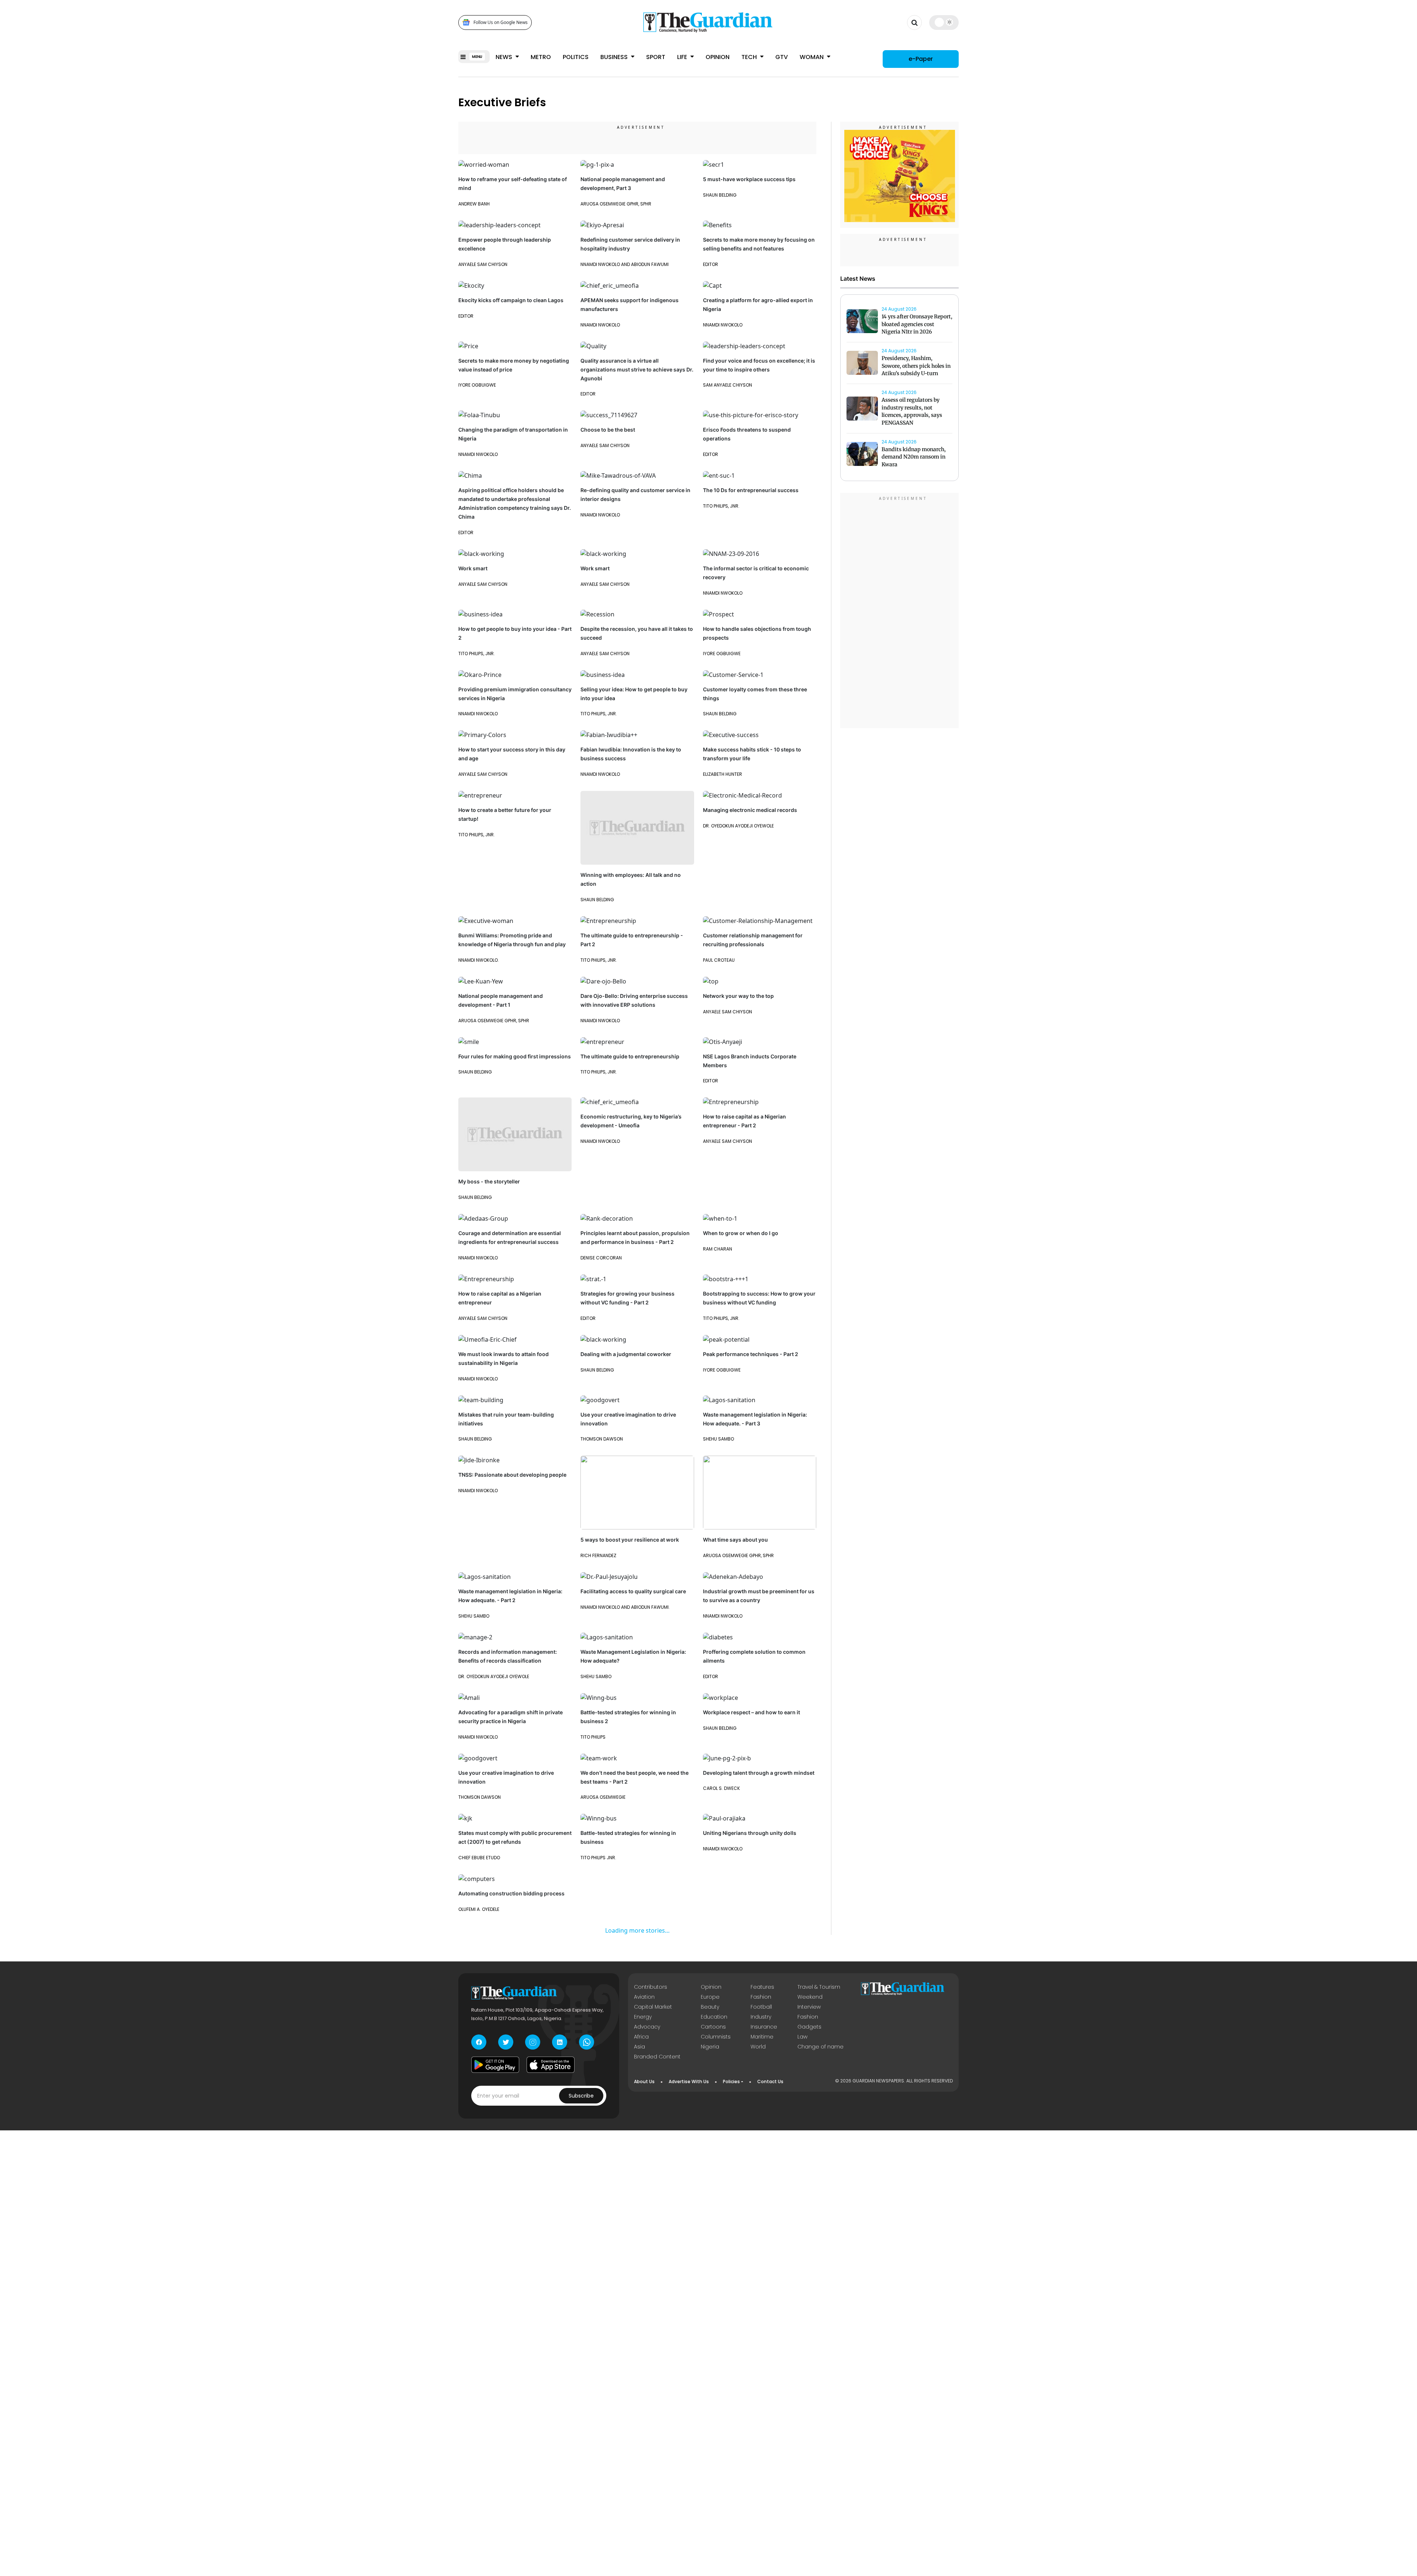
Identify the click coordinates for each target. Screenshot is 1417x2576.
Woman (812, 57)
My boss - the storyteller (489, 1181)
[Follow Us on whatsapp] (587, 2042)
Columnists (716, 2037)
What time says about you (735, 1540)
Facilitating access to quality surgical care (633, 1591)
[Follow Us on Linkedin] (560, 2042)
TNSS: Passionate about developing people (512, 1475)
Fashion (761, 1997)
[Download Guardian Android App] (495, 2065)
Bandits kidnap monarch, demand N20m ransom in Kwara (914, 457)
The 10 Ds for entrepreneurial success (751, 490)
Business (615, 57)
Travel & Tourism (819, 1987)
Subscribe (581, 2096)
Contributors (651, 1987)
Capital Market (653, 2007)
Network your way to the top (738, 996)
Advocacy (647, 2027)
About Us (644, 2081)
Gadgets (809, 2027)
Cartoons (713, 2027)
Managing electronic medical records (750, 810)
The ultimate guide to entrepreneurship (630, 1056)
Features (762, 1987)
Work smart (473, 568)
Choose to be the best (608, 430)
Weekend (810, 1997)
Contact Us (770, 2081)
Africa (641, 2037)
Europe (710, 1997)
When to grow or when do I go (741, 1233)
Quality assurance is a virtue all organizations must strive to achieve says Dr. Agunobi (637, 369)
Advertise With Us (689, 2081)
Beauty (710, 2007)
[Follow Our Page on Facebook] (479, 2042)
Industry (761, 2017)
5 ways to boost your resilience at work (630, 1540)
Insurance (764, 2027)
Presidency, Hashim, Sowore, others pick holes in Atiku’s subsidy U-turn (916, 366)
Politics (576, 57)
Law (802, 2037)
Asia (639, 2047)
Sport (656, 57)
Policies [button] (731, 2081)
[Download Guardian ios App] (551, 2065)
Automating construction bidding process (511, 1893)
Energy (643, 2017)
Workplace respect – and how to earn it (751, 1712)
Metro (541, 57)
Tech (750, 57)
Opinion (718, 57)
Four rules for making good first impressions (515, 1056)
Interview (809, 2007)
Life (683, 57)
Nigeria (710, 2047)
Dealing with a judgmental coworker (626, 1354)
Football (761, 2007)
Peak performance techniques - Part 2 (751, 1354)
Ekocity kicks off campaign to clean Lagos (511, 300)
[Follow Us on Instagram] (533, 2042)
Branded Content (657, 2057)
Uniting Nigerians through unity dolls (750, 1833)
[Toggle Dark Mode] (944, 22)
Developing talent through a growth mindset (759, 1773)
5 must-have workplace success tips (749, 179)
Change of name (820, 2047)
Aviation (644, 1997)
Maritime (762, 2037)
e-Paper (921, 59)
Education (714, 2017)
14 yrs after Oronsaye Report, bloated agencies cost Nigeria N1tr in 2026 (917, 324)
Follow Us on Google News (501, 22)
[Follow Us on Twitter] (506, 2042)
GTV (782, 57)
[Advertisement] (900, 612)
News (505, 57)
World (758, 2047)
